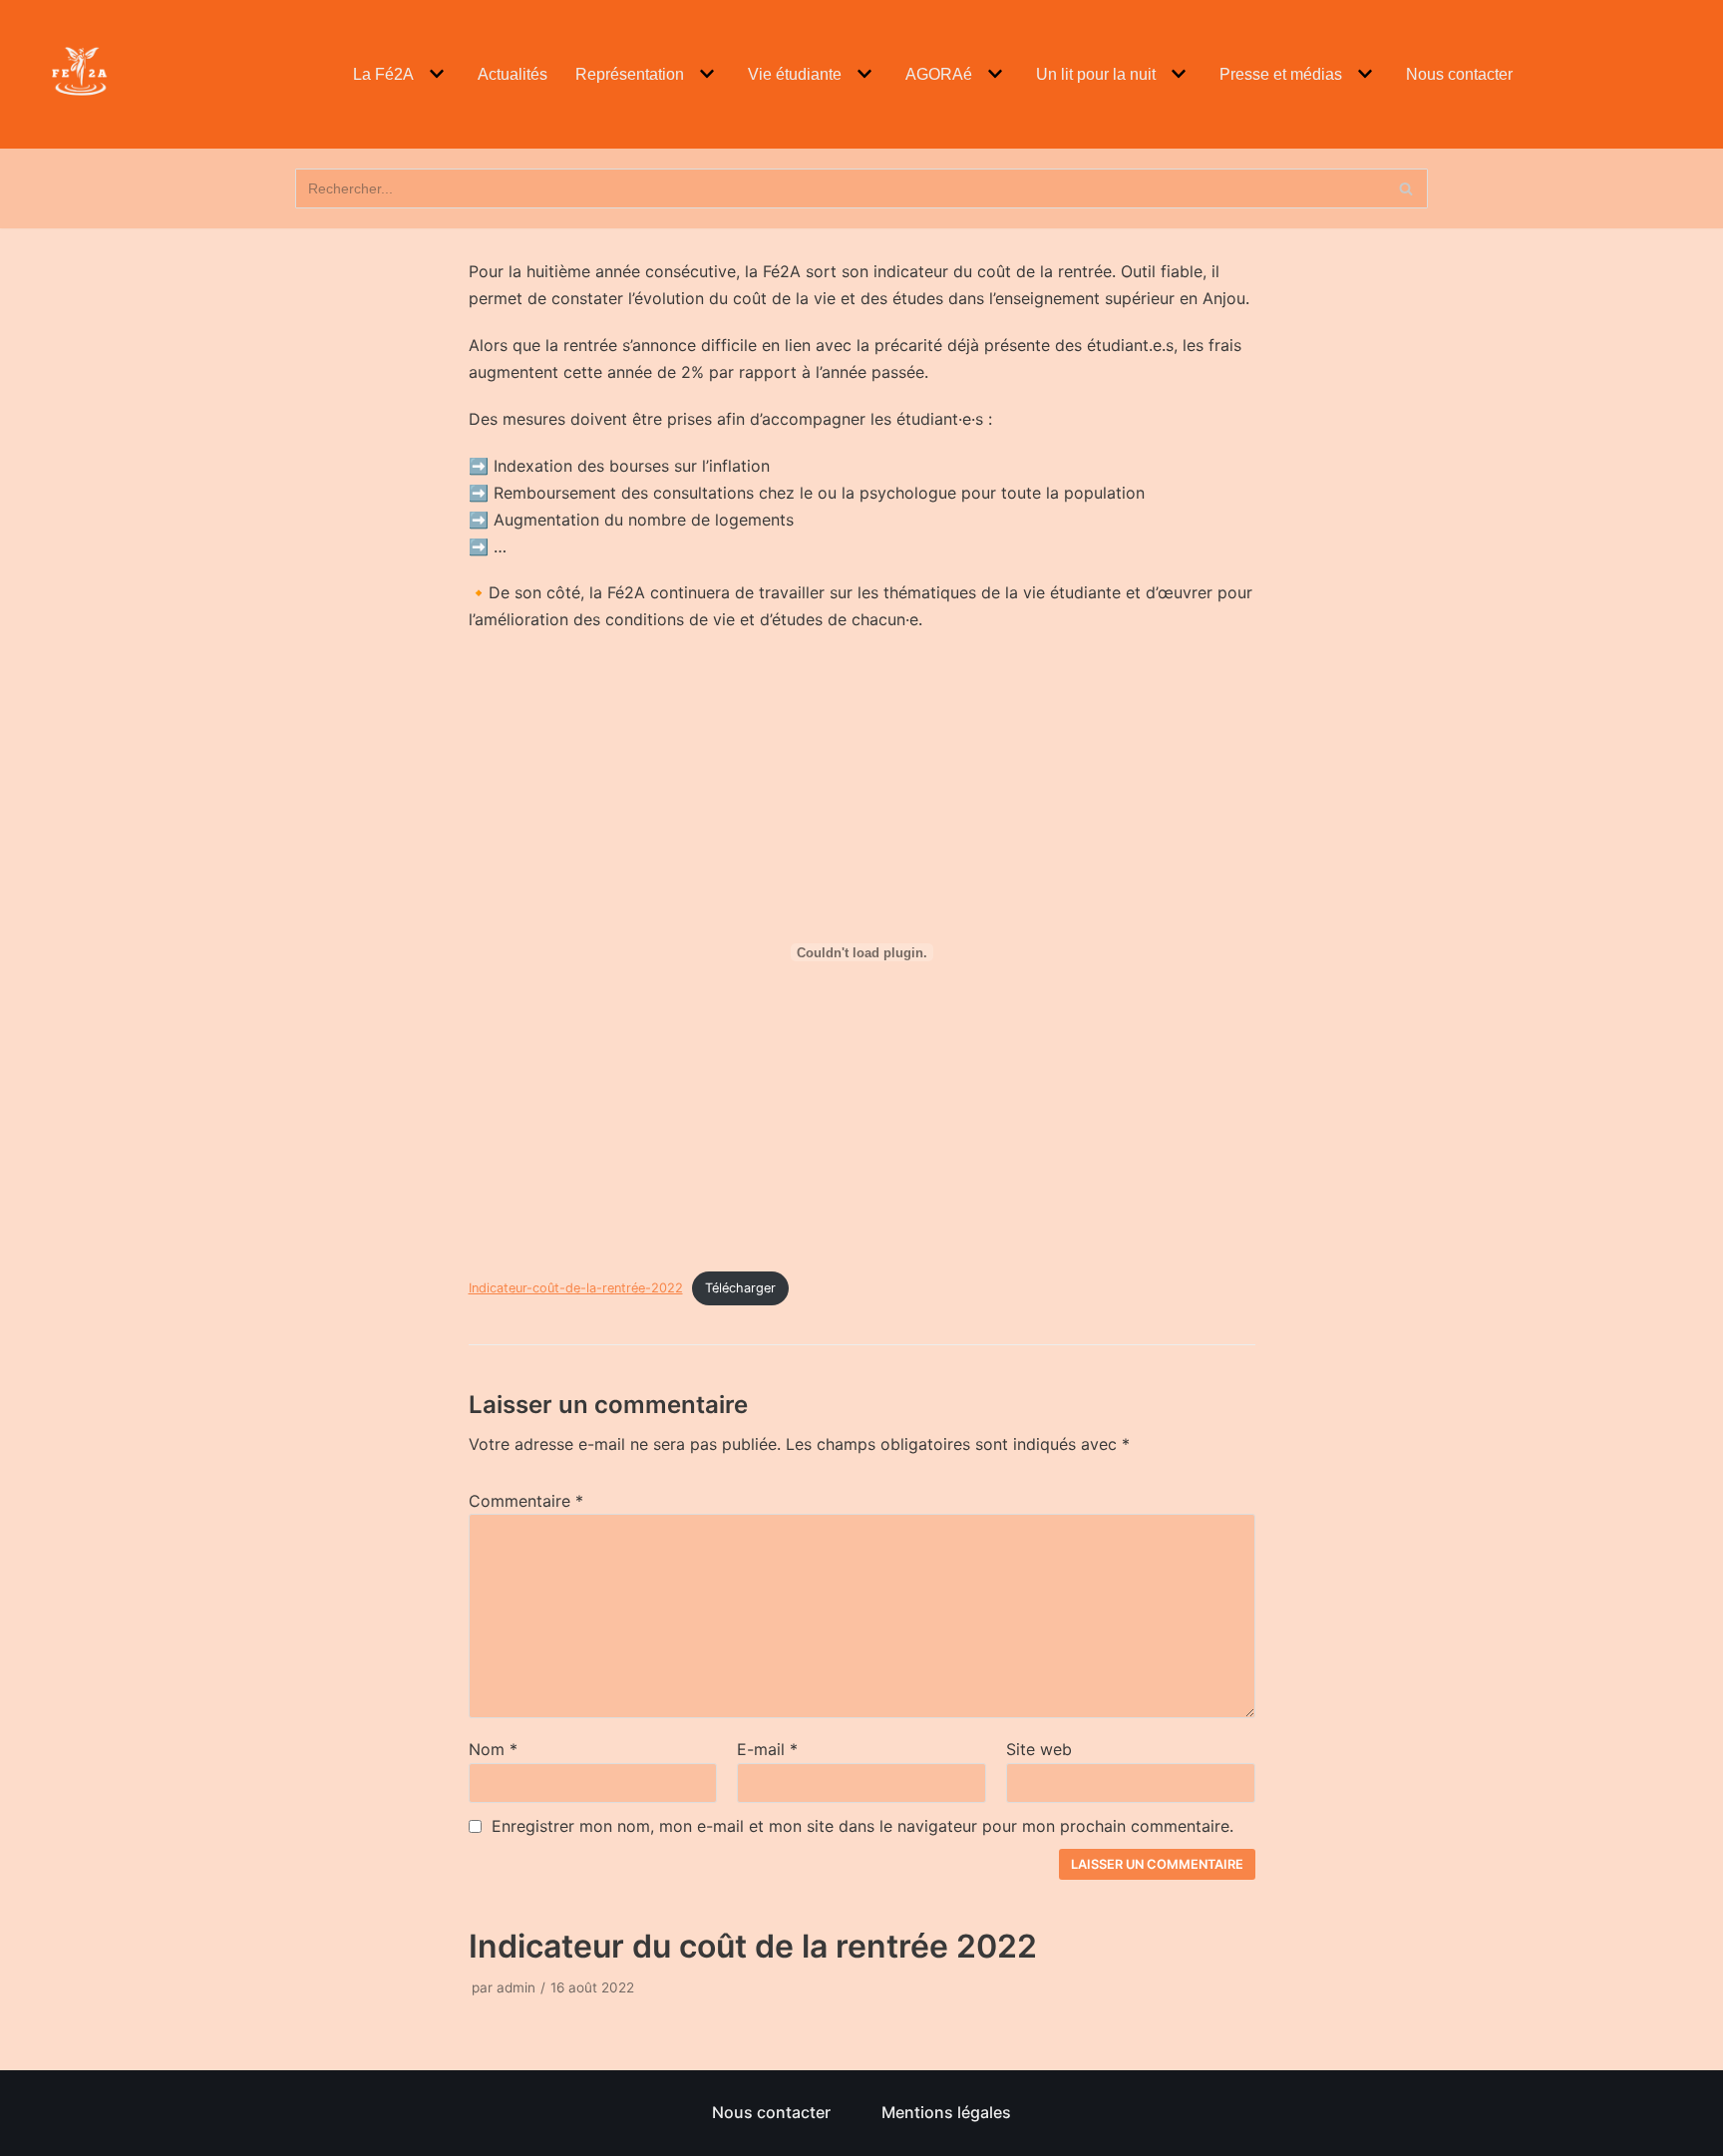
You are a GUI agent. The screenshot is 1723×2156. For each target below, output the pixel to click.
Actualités (513, 74)
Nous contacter (1459, 74)
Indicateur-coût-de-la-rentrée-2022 (576, 1288)
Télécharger (740, 1288)
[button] (434, 74)
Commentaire (526, 1501)
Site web (1039, 1749)
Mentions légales (946, 2112)
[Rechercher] (1405, 188)
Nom (493, 1749)
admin (516, 1987)
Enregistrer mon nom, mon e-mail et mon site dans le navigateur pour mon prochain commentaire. (862, 1826)
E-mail (767, 1749)
